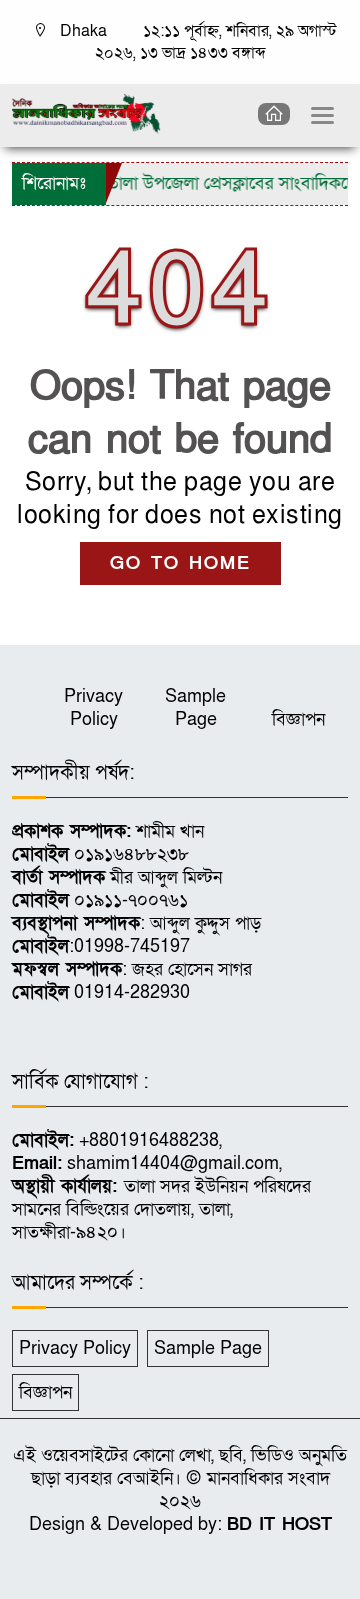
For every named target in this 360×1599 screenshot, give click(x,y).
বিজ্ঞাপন (298, 719)
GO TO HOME (180, 563)
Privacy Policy (93, 708)
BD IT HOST (279, 1524)
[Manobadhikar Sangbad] (86, 112)
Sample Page (195, 708)
